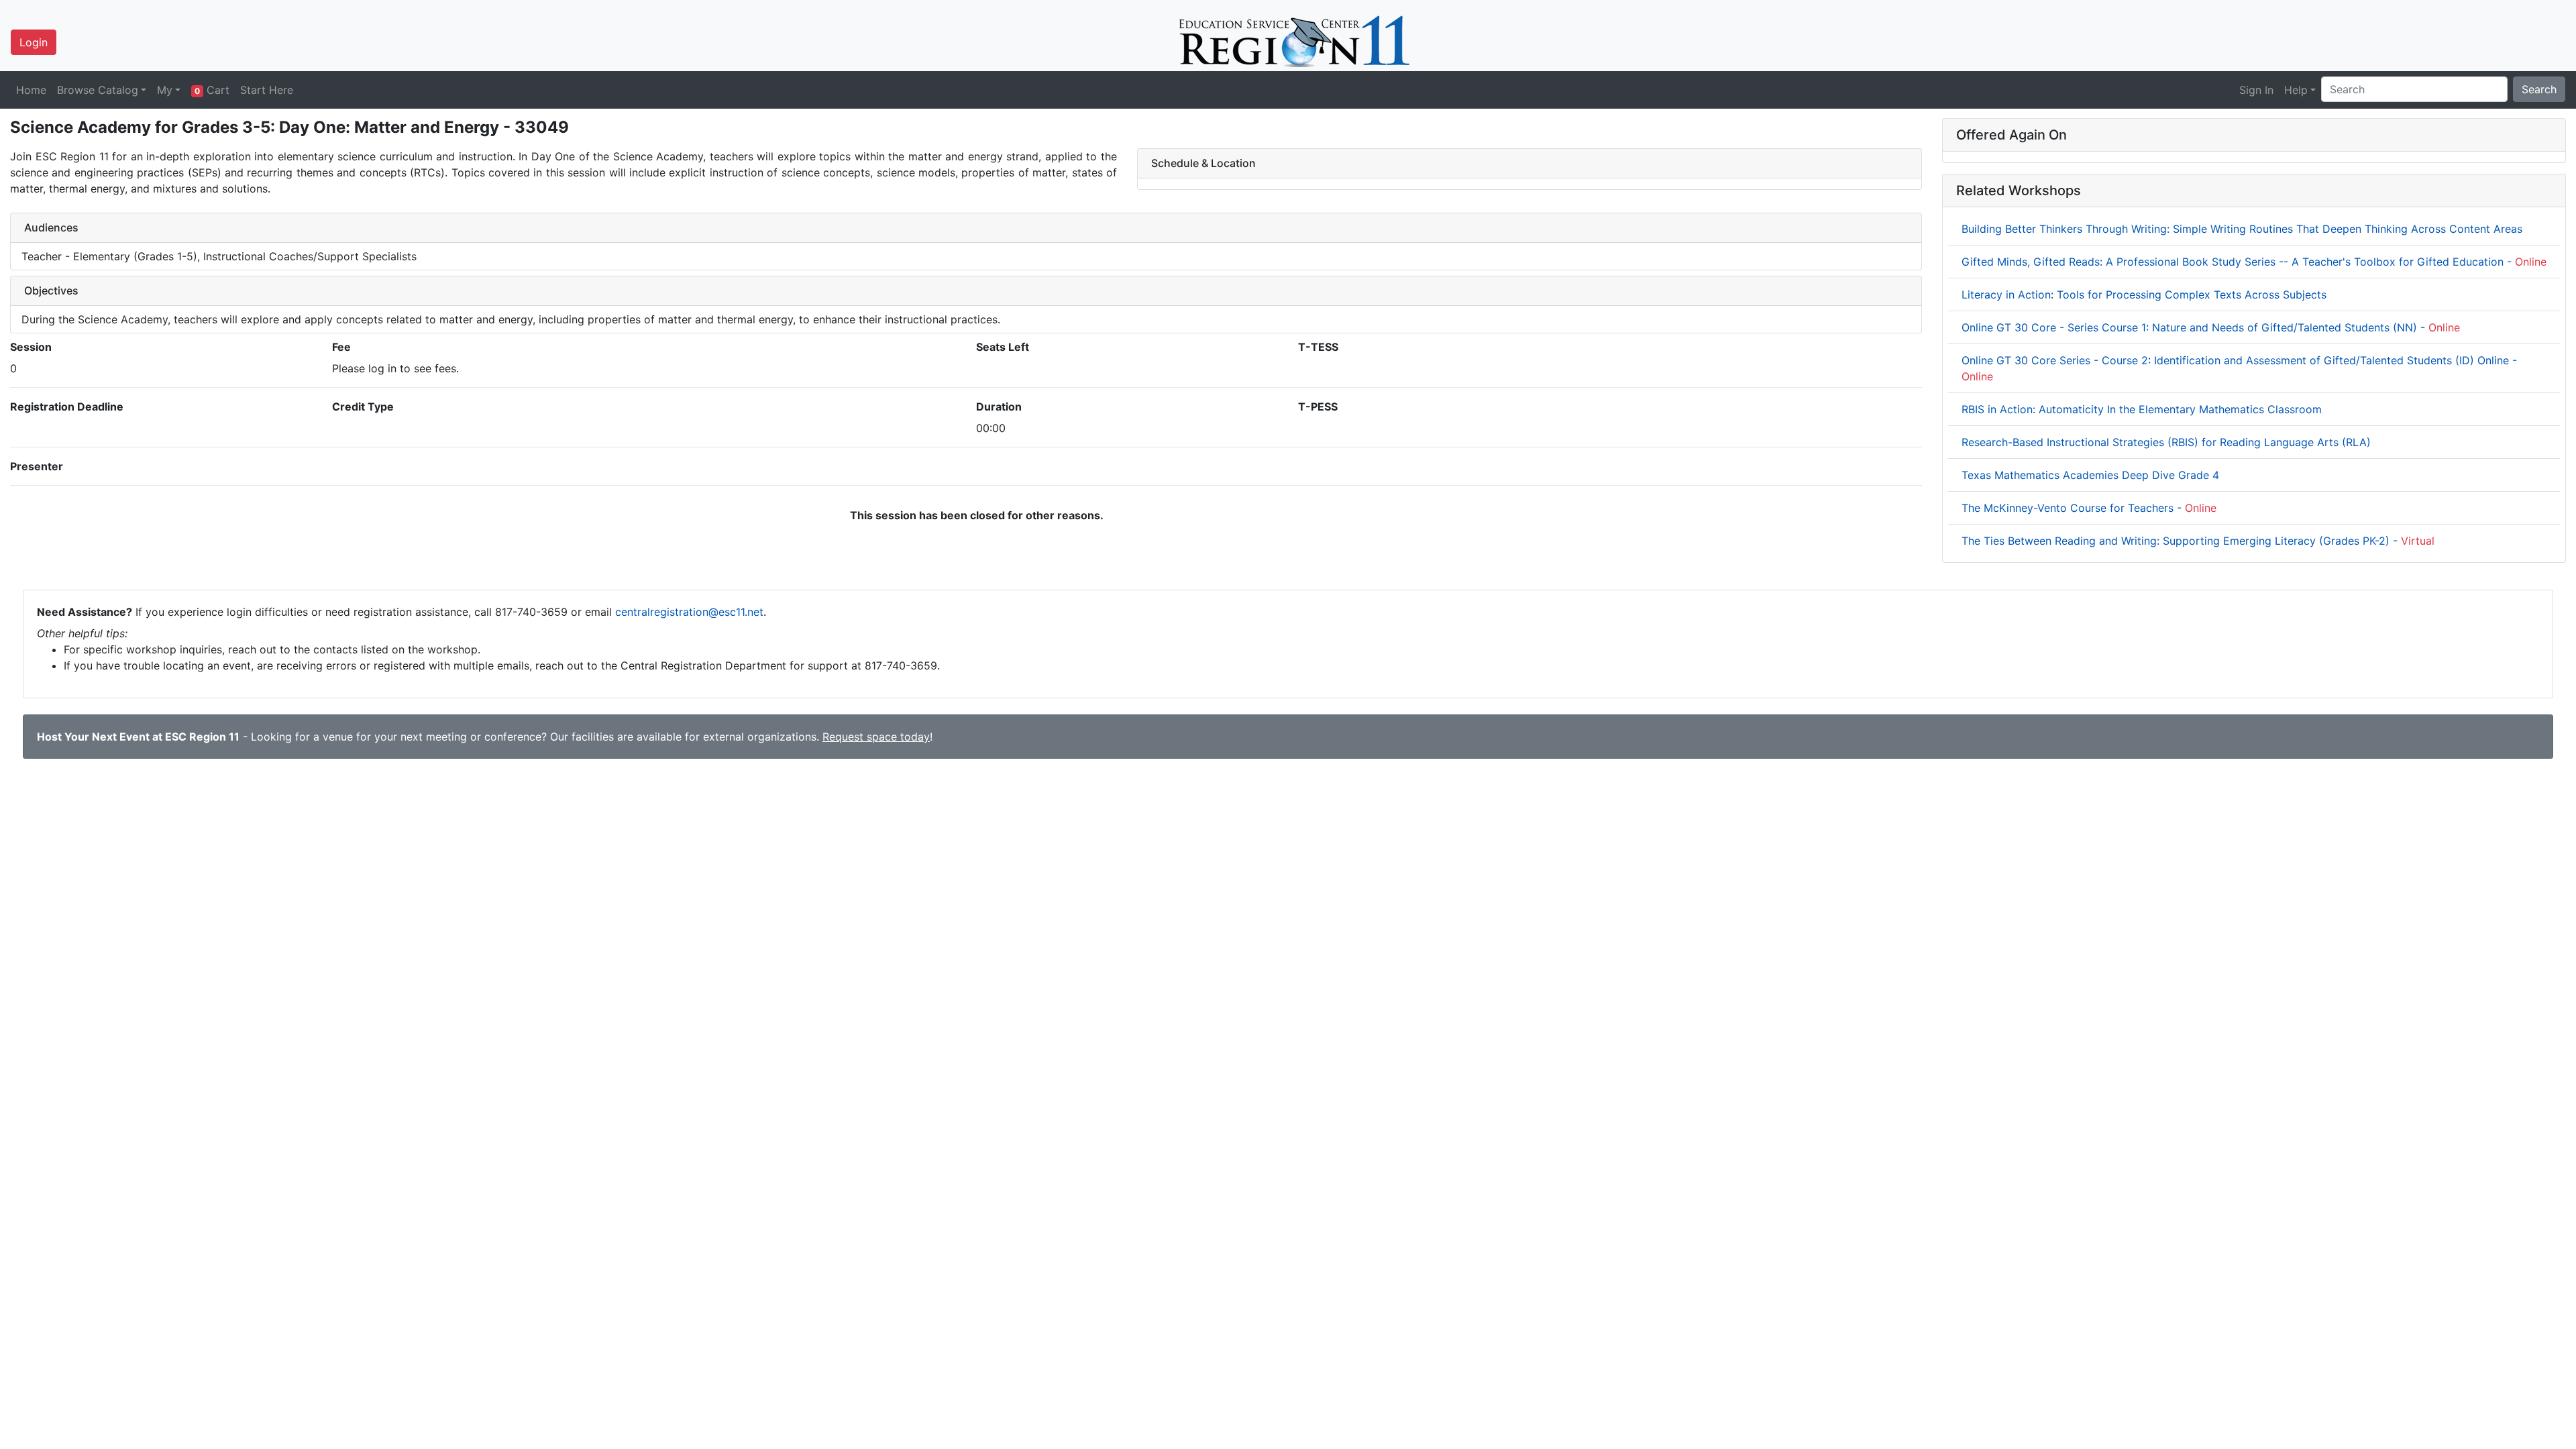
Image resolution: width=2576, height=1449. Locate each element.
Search (2539, 89)
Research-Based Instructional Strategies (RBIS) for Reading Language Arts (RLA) (2166, 442)
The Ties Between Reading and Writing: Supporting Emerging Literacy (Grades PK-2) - (2198, 541)
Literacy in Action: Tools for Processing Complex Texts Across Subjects (2144, 294)
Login (34, 42)
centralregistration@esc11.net (689, 612)
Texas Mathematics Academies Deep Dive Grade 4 (2090, 475)
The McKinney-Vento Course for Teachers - (2089, 508)
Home (31, 90)
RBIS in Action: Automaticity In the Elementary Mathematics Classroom (2142, 409)
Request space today (876, 737)
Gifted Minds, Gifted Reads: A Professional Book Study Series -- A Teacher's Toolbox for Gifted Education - (2254, 262)
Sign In (2256, 90)
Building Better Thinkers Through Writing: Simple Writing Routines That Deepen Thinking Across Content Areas (2242, 229)
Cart (212, 90)
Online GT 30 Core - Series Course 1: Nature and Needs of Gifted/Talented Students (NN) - (2211, 327)
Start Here (267, 90)
